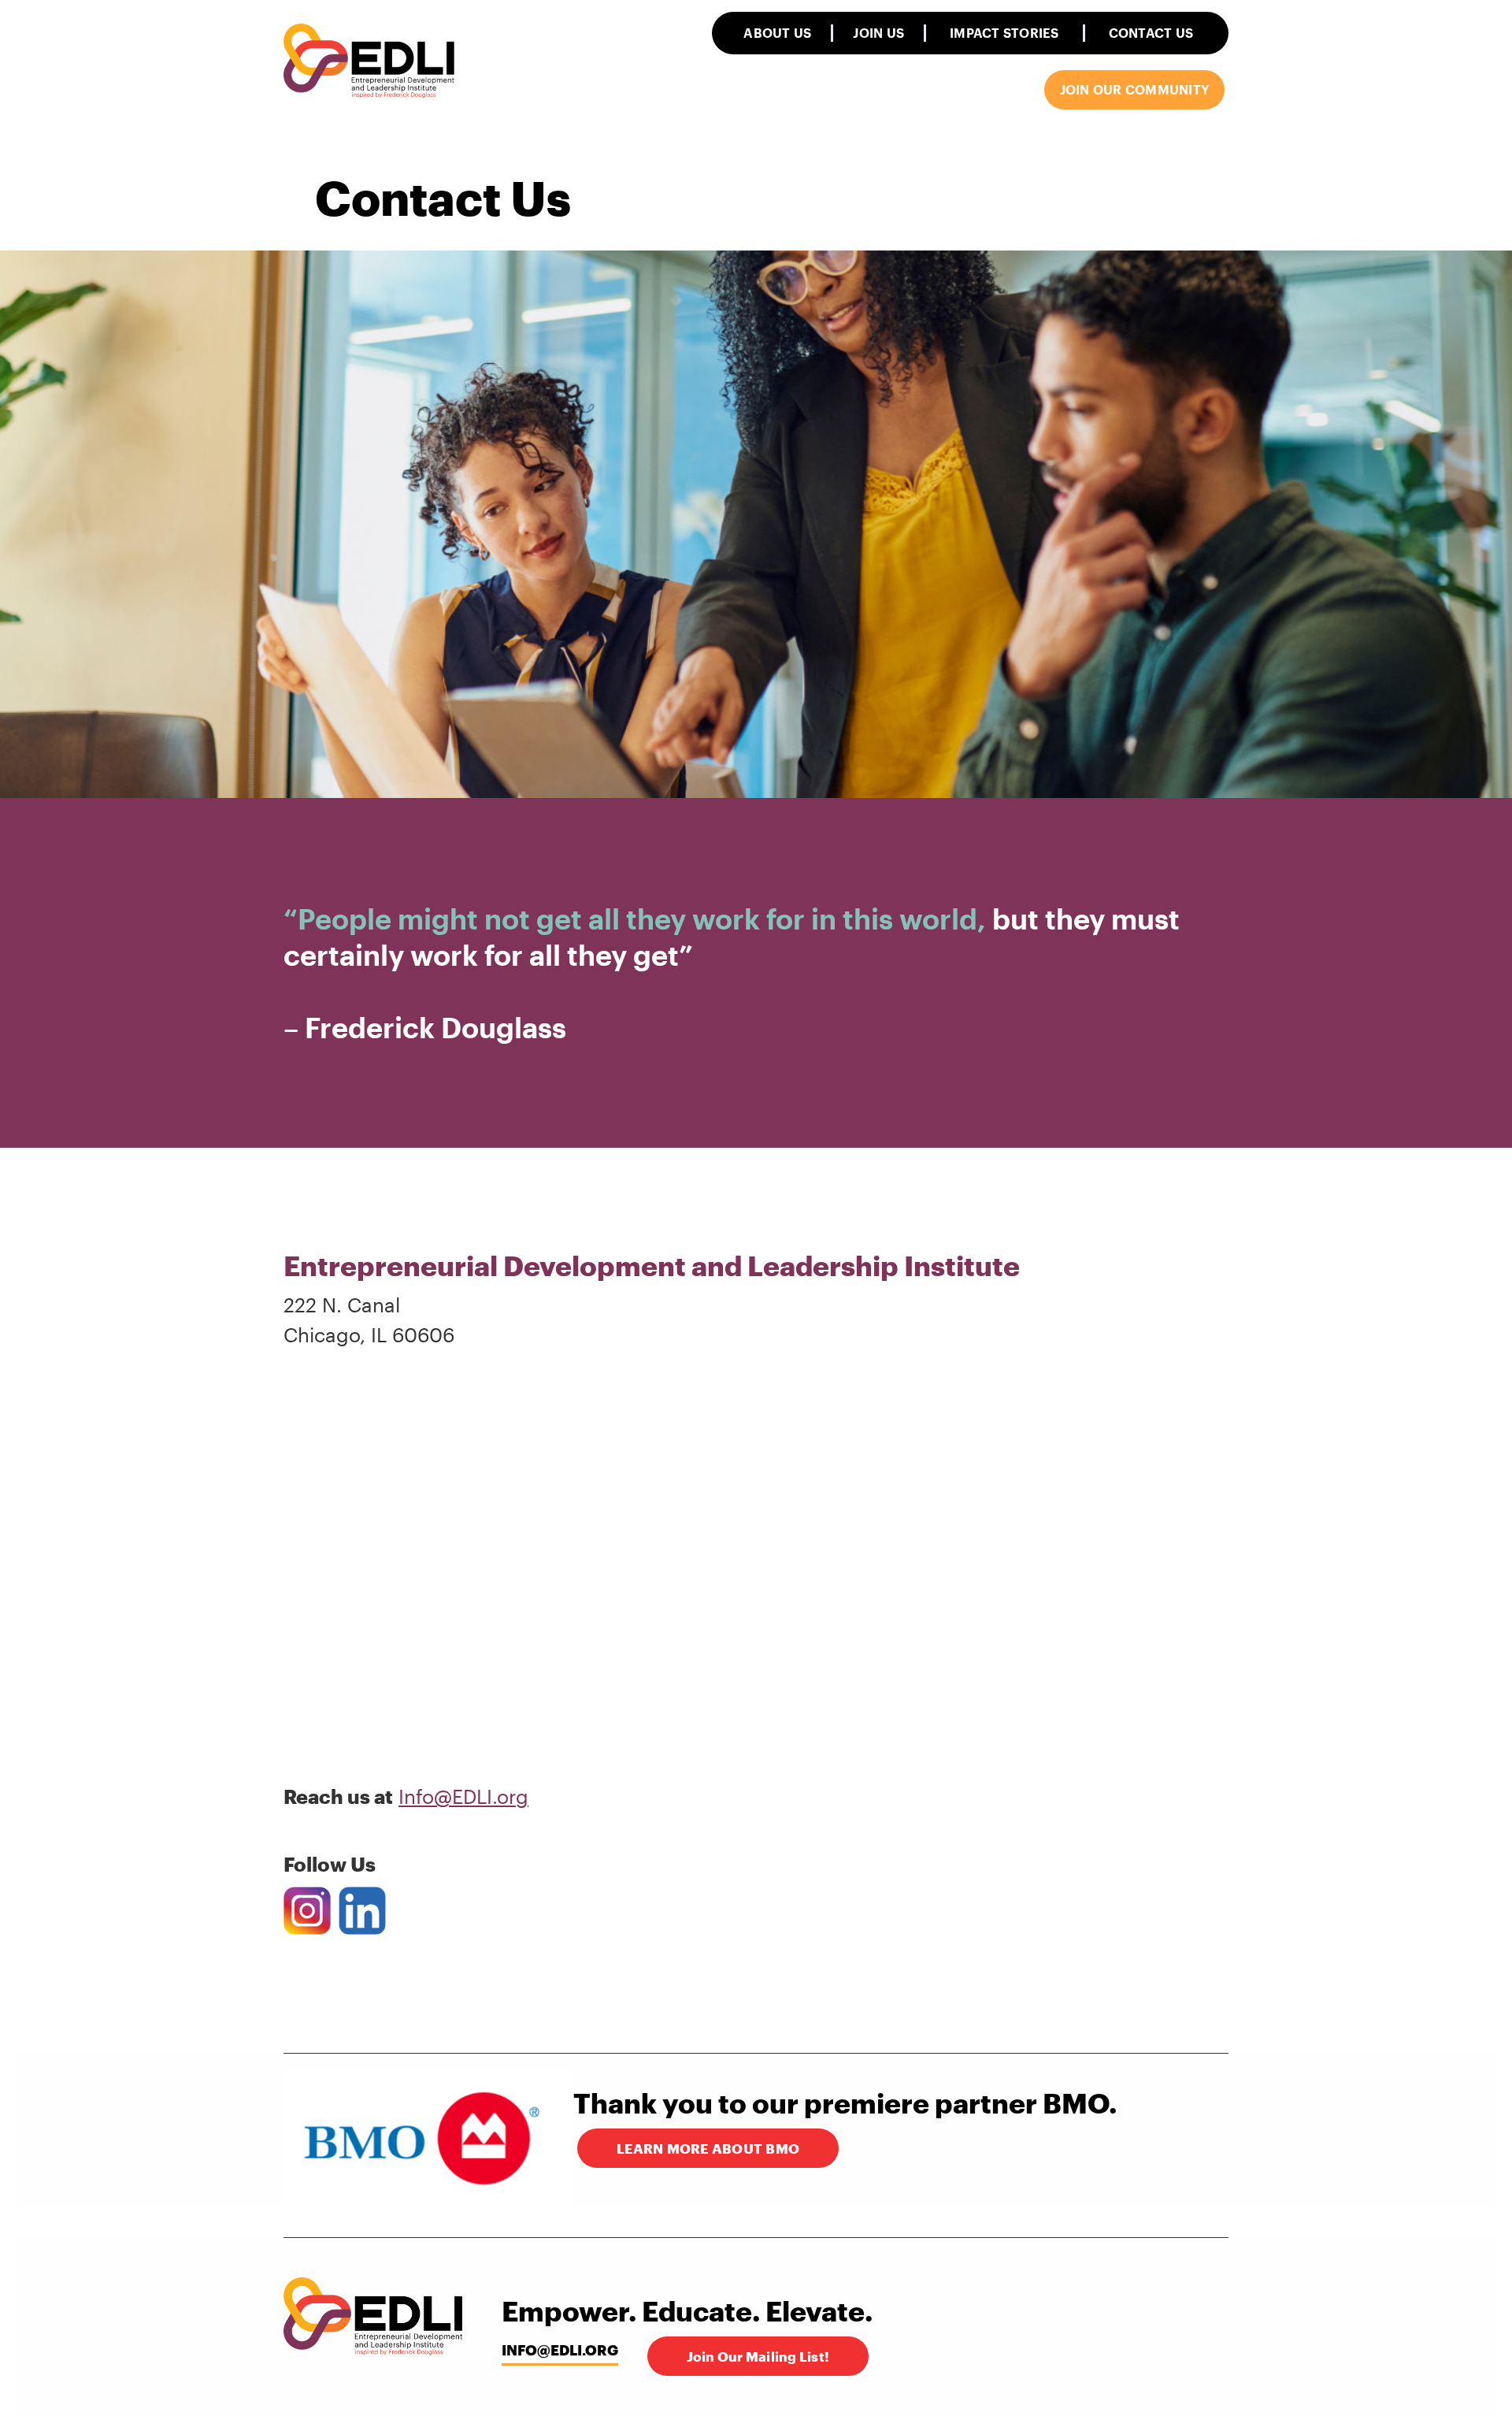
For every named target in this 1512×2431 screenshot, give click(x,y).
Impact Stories (1004, 33)
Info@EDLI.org (463, 1796)
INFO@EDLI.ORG (560, 2350)
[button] (777, 33)
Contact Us (1151, 33)
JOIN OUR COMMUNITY (1135, 89)
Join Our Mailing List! (758, 2356)
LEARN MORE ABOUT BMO (708, 2148)
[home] (370, 62)
